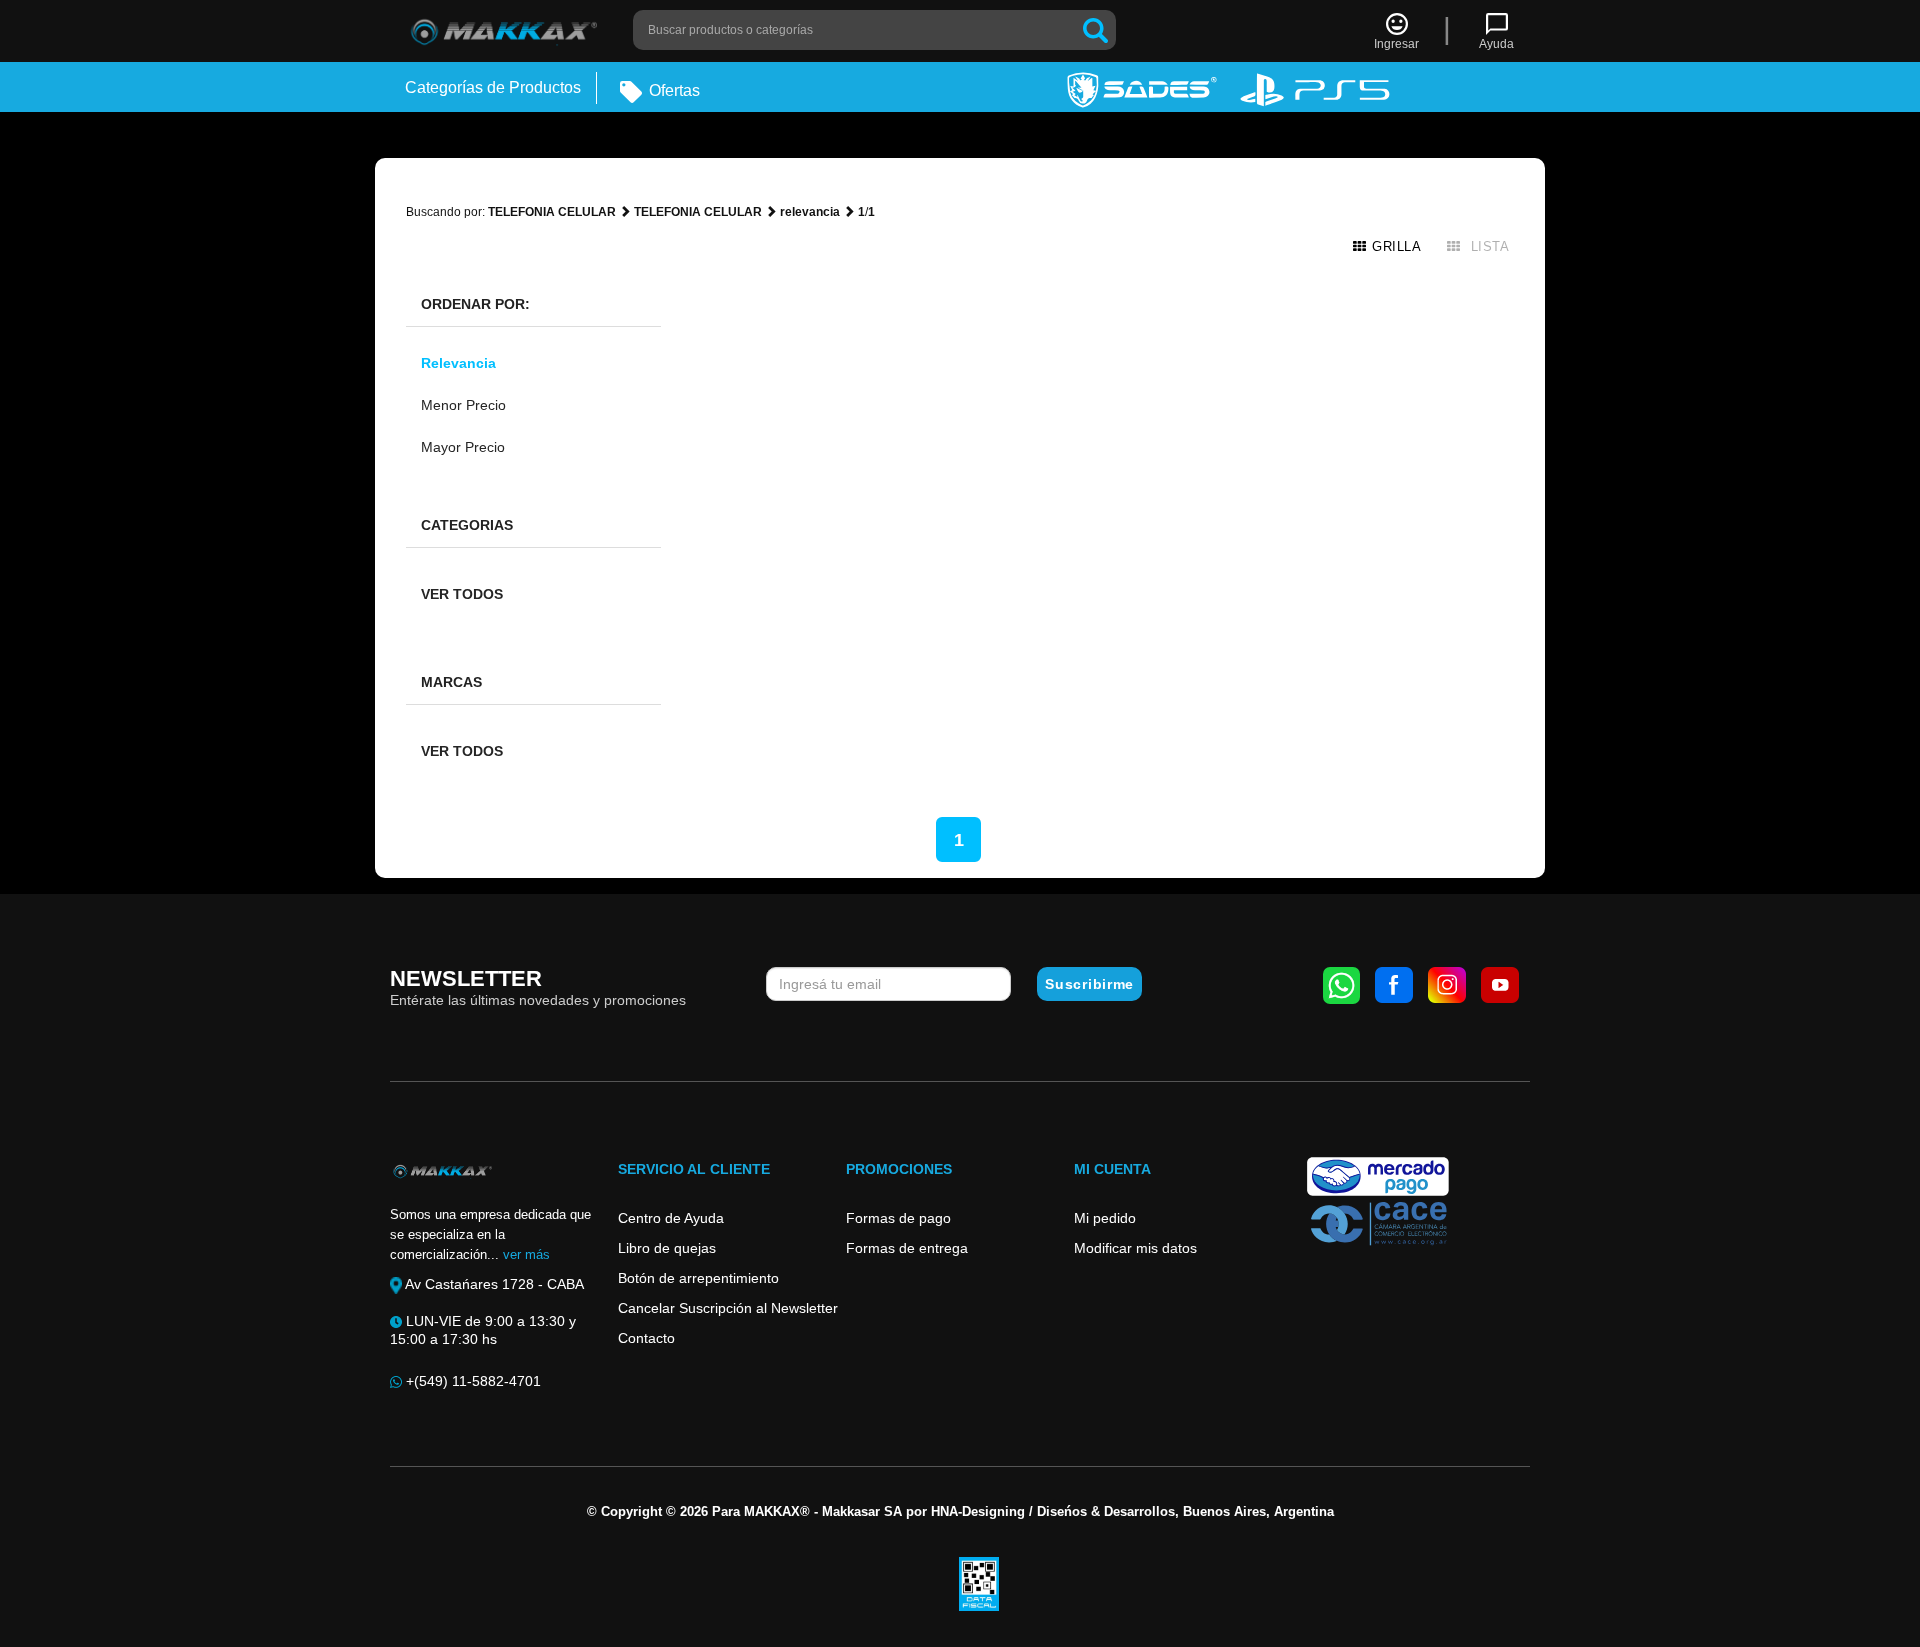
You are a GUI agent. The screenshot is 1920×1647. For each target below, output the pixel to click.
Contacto (646, 1338)
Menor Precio (463, 405)
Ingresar (1396, 44)
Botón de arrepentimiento (698, 1278)
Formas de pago (898, 1218)
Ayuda (1496, 44)
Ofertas (672, 90)
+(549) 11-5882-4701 (471, 1381)
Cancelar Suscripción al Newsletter (728, 1308)
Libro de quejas (667, 1248)
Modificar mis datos (1135, 1248)
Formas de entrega (907, 1248)
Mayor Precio (463, 447)
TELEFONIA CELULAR (552, 212)
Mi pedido (1105, 1218)
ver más (526, 1254)
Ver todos (462, 594)
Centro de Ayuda (671, 1218)
